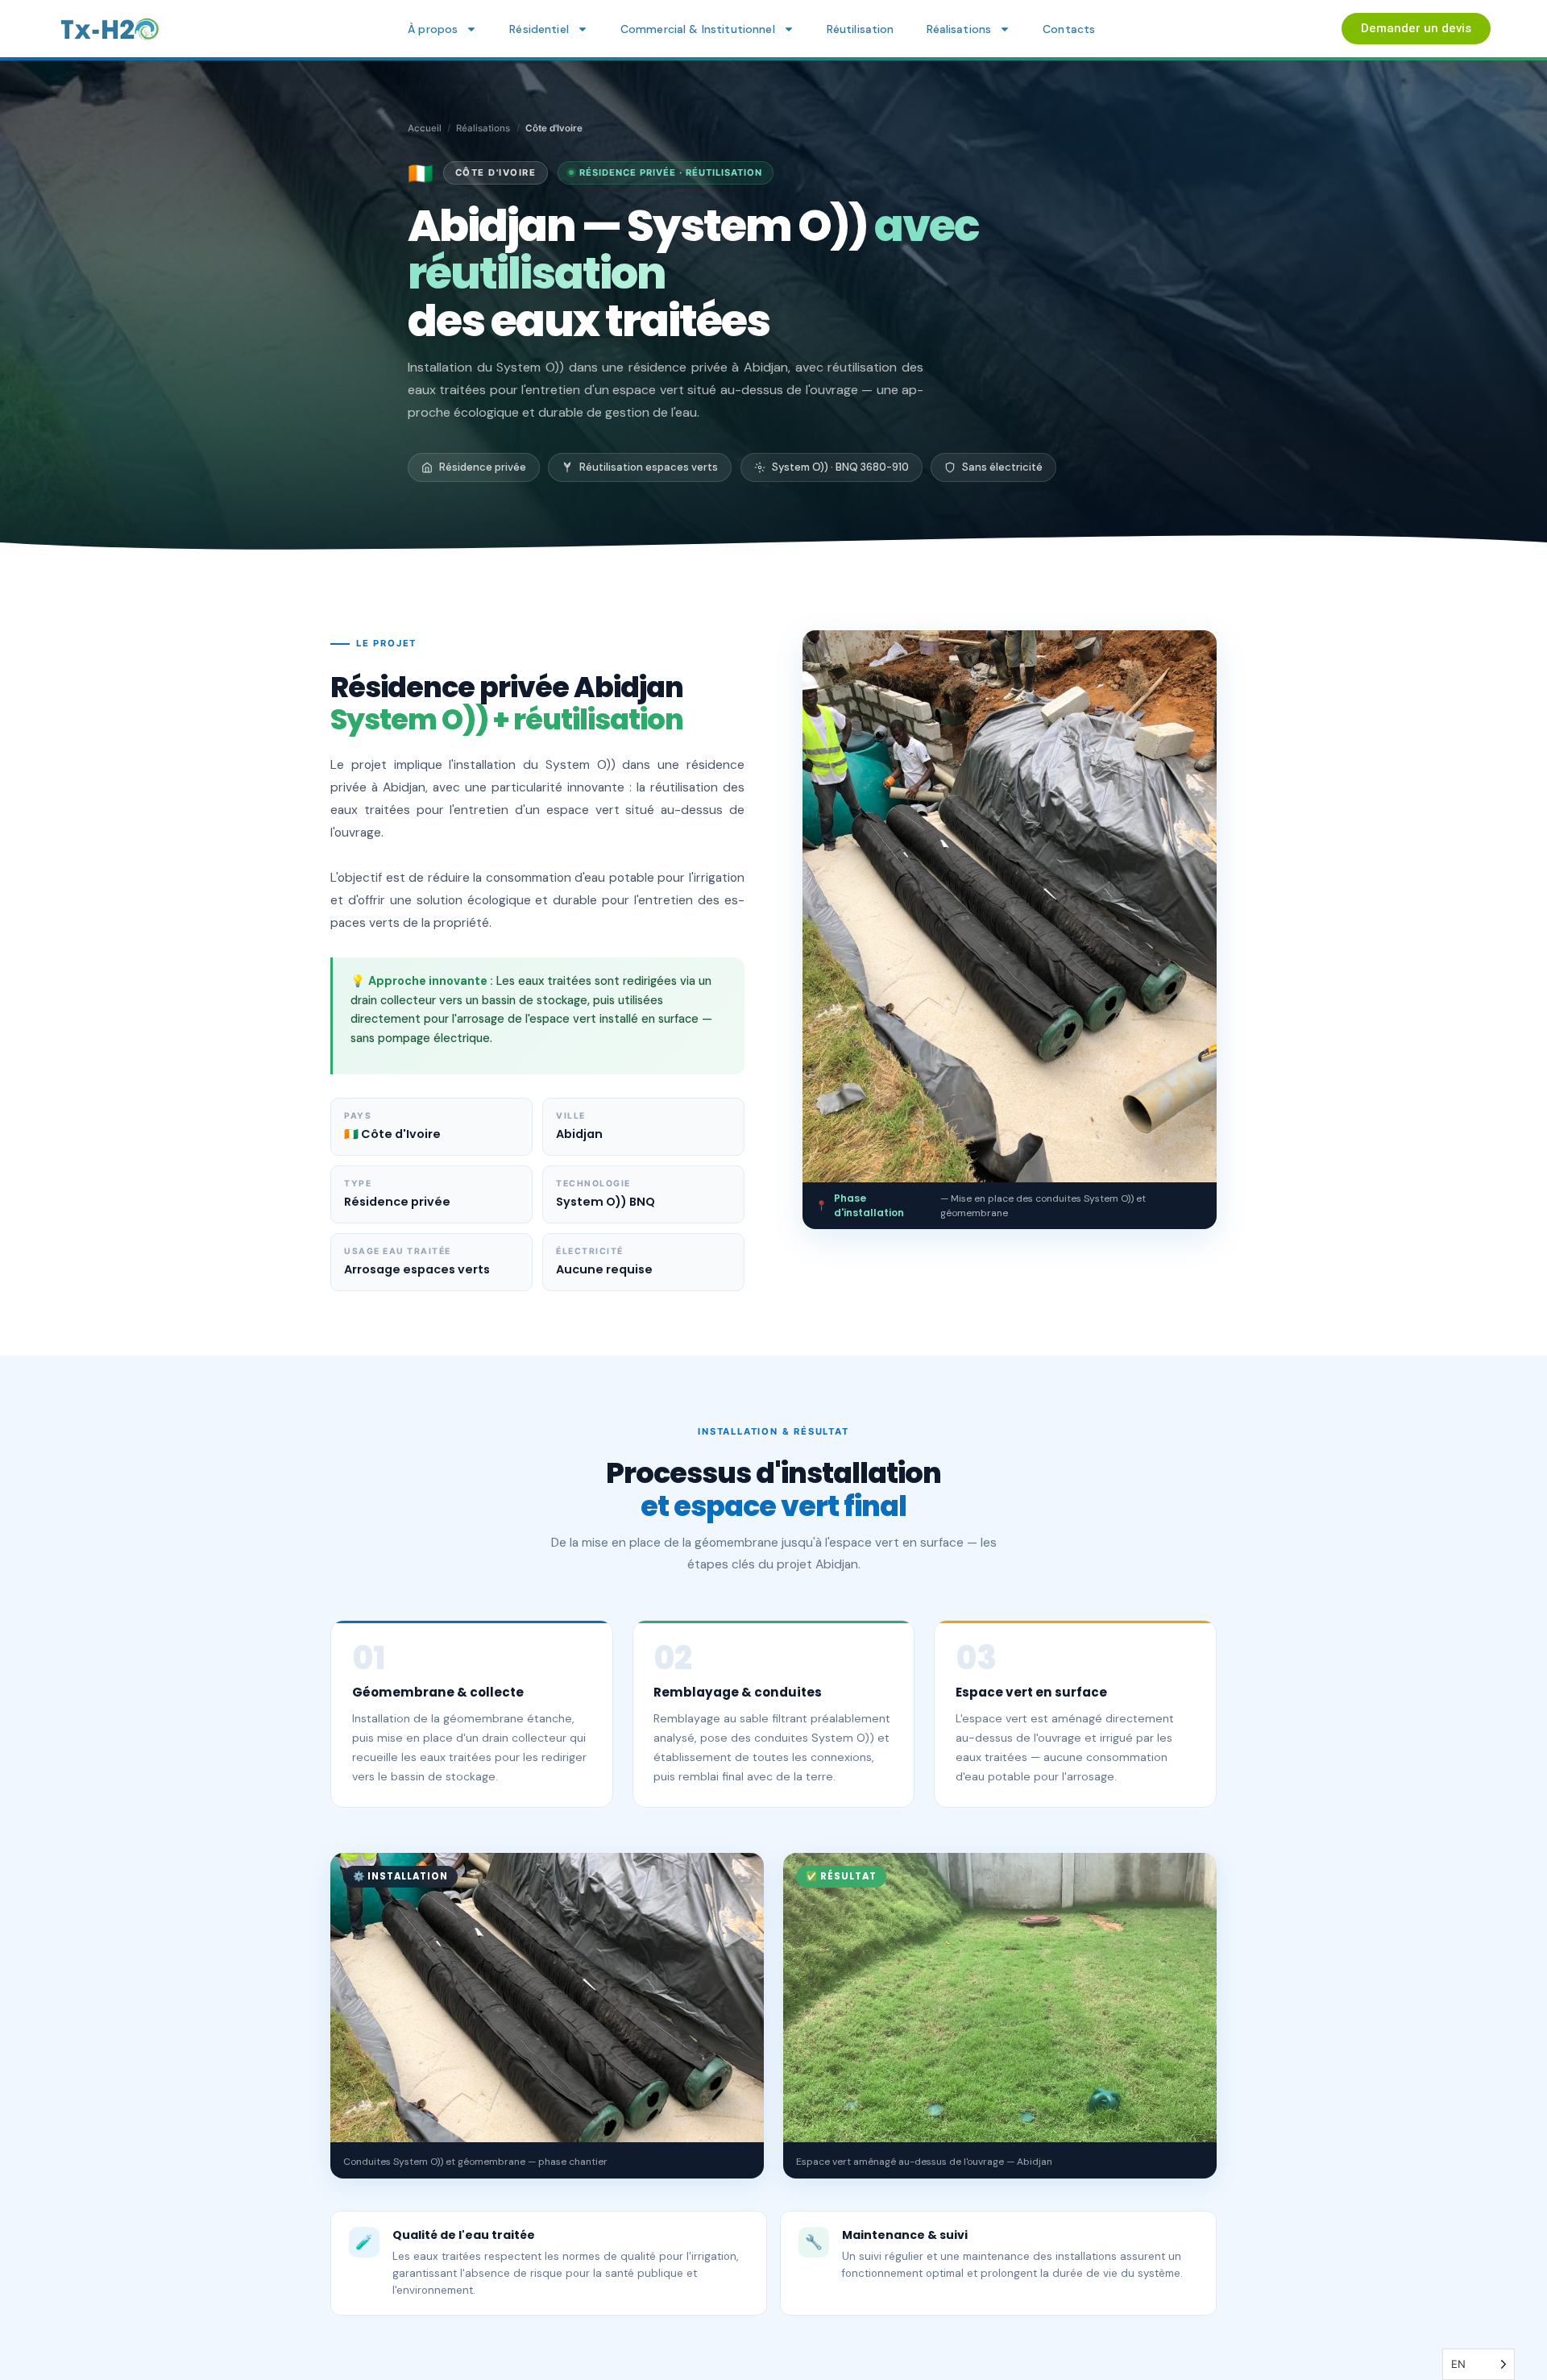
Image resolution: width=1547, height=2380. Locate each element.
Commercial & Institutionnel (698, 29)
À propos (433, 29)
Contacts (1069, 29)
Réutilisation (861, 29)
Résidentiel (539, 29)
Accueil (425, 128)
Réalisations (959, 29)
